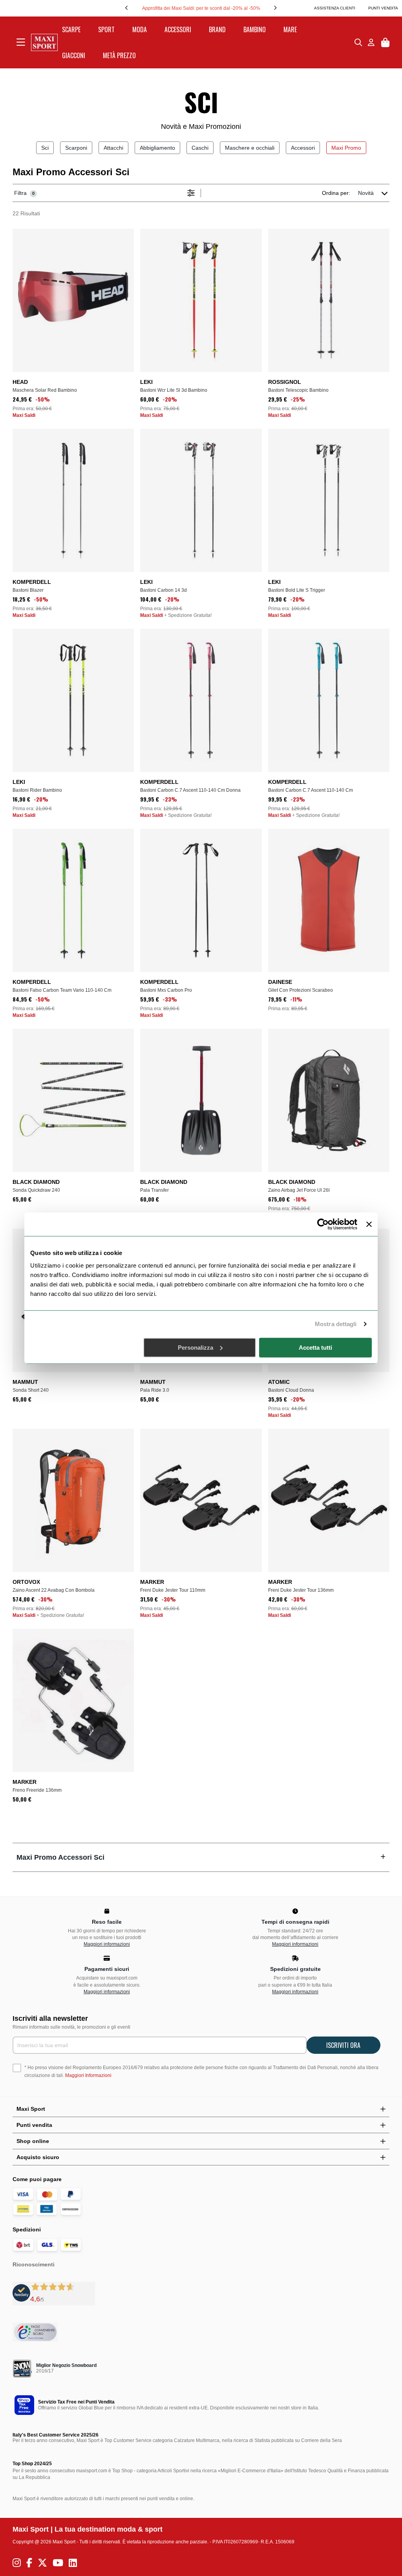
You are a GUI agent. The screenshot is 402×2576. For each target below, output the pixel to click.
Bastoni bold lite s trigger (297, 590)
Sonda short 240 (31, 1390)
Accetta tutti (315, 1347)
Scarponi (76, 148)
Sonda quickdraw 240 (36, 1190)
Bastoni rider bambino (37, 790)
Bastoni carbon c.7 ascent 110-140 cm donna (190, 790)
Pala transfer (154, 1190)
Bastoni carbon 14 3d (164, 590)
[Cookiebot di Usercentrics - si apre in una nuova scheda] (323, 1224)
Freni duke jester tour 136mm (301, 1590)
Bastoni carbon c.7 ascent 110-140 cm (311, 790)
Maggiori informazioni (107, 1944)
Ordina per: (336, 193)
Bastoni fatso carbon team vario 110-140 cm (62, 990)
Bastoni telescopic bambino (298, 390)
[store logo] (44, 42)
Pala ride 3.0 (155, 1390)
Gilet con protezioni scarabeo (301, 990)
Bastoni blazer (28, 590)
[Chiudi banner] (369, 1224)
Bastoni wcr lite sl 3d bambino (174, 390)
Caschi (200, 148)
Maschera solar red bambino (45, 390)
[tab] (201, 1857)
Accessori (303, 148)
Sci (45, 148)
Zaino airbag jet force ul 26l (299, 1190)
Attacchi (113, 148)
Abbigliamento (157, 148)
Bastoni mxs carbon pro (166, 990)
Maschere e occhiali (250, 148)
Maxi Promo (346, 148)
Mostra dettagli (336, 1324)
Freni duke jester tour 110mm (173, 1590)
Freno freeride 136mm (37, 1790)
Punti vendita (383, 8)
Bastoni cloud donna (291, 1390)
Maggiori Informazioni (88, 2075)
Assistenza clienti (335, 8)
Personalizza (196, 1347)
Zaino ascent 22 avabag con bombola (54, 1590)
